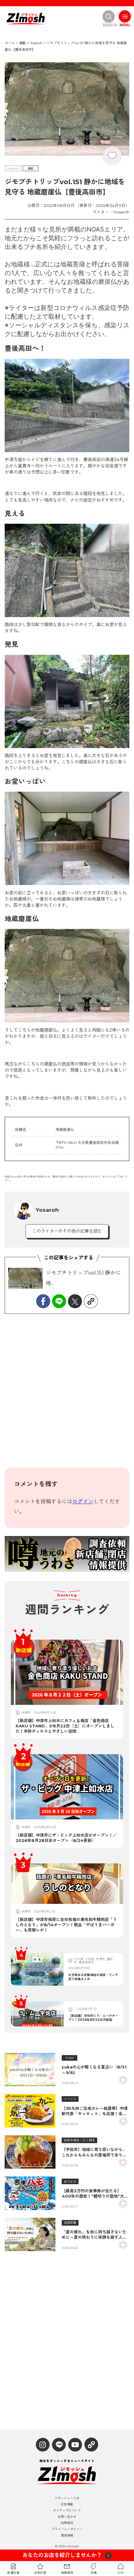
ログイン (83, 1501)
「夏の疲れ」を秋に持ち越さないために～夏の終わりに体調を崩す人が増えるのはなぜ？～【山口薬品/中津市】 (95, 2235)
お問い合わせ (67, 2517)
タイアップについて (67, 2511)
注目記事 (70, 2223)
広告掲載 (67, 2504)
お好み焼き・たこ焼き (79, 2140)
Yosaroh (13, 169)
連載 (31, 169)
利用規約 (67, 2523)
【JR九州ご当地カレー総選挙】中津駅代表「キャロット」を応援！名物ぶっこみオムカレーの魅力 (95, 2111)
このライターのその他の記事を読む (67, 1231)
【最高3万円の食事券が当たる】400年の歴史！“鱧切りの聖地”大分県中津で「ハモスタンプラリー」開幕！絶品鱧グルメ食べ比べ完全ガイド (95, 2194)
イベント (70, 2099)
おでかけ (70, 2182)
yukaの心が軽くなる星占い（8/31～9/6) (94, 2070)
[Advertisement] (67, 1395)
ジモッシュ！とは (67, 2498)
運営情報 (67, 2536)
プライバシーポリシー (67, 2529)
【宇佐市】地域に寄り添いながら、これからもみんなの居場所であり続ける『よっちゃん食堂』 (94, 2152)
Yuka (69, 2058)
